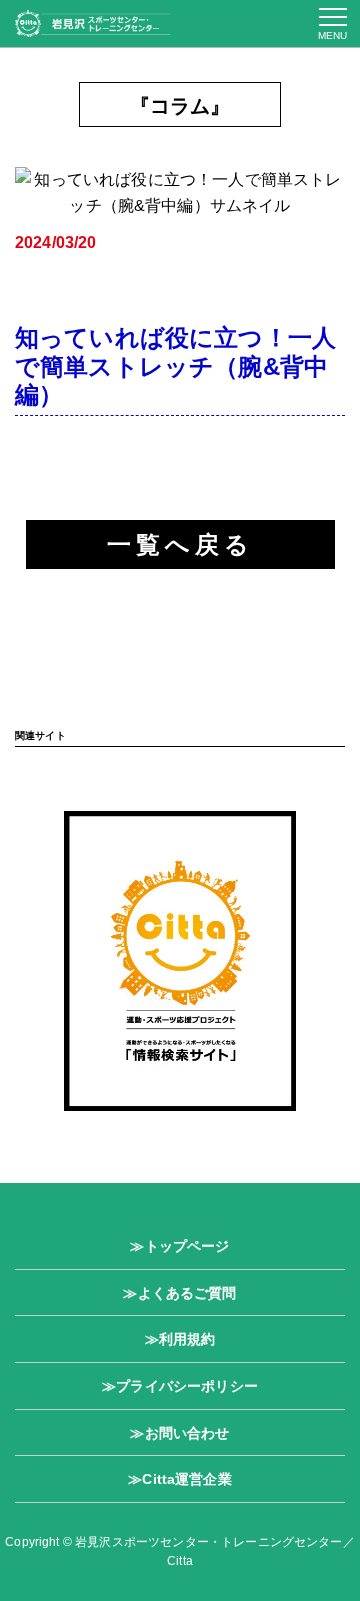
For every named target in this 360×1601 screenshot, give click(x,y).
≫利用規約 (180, 1339)
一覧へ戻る (180, 544)
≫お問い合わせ (179, 1433)
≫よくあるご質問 (179, 1293)
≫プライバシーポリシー (180, 1386)
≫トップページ (179, 1246)
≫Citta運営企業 (180, 1479)
